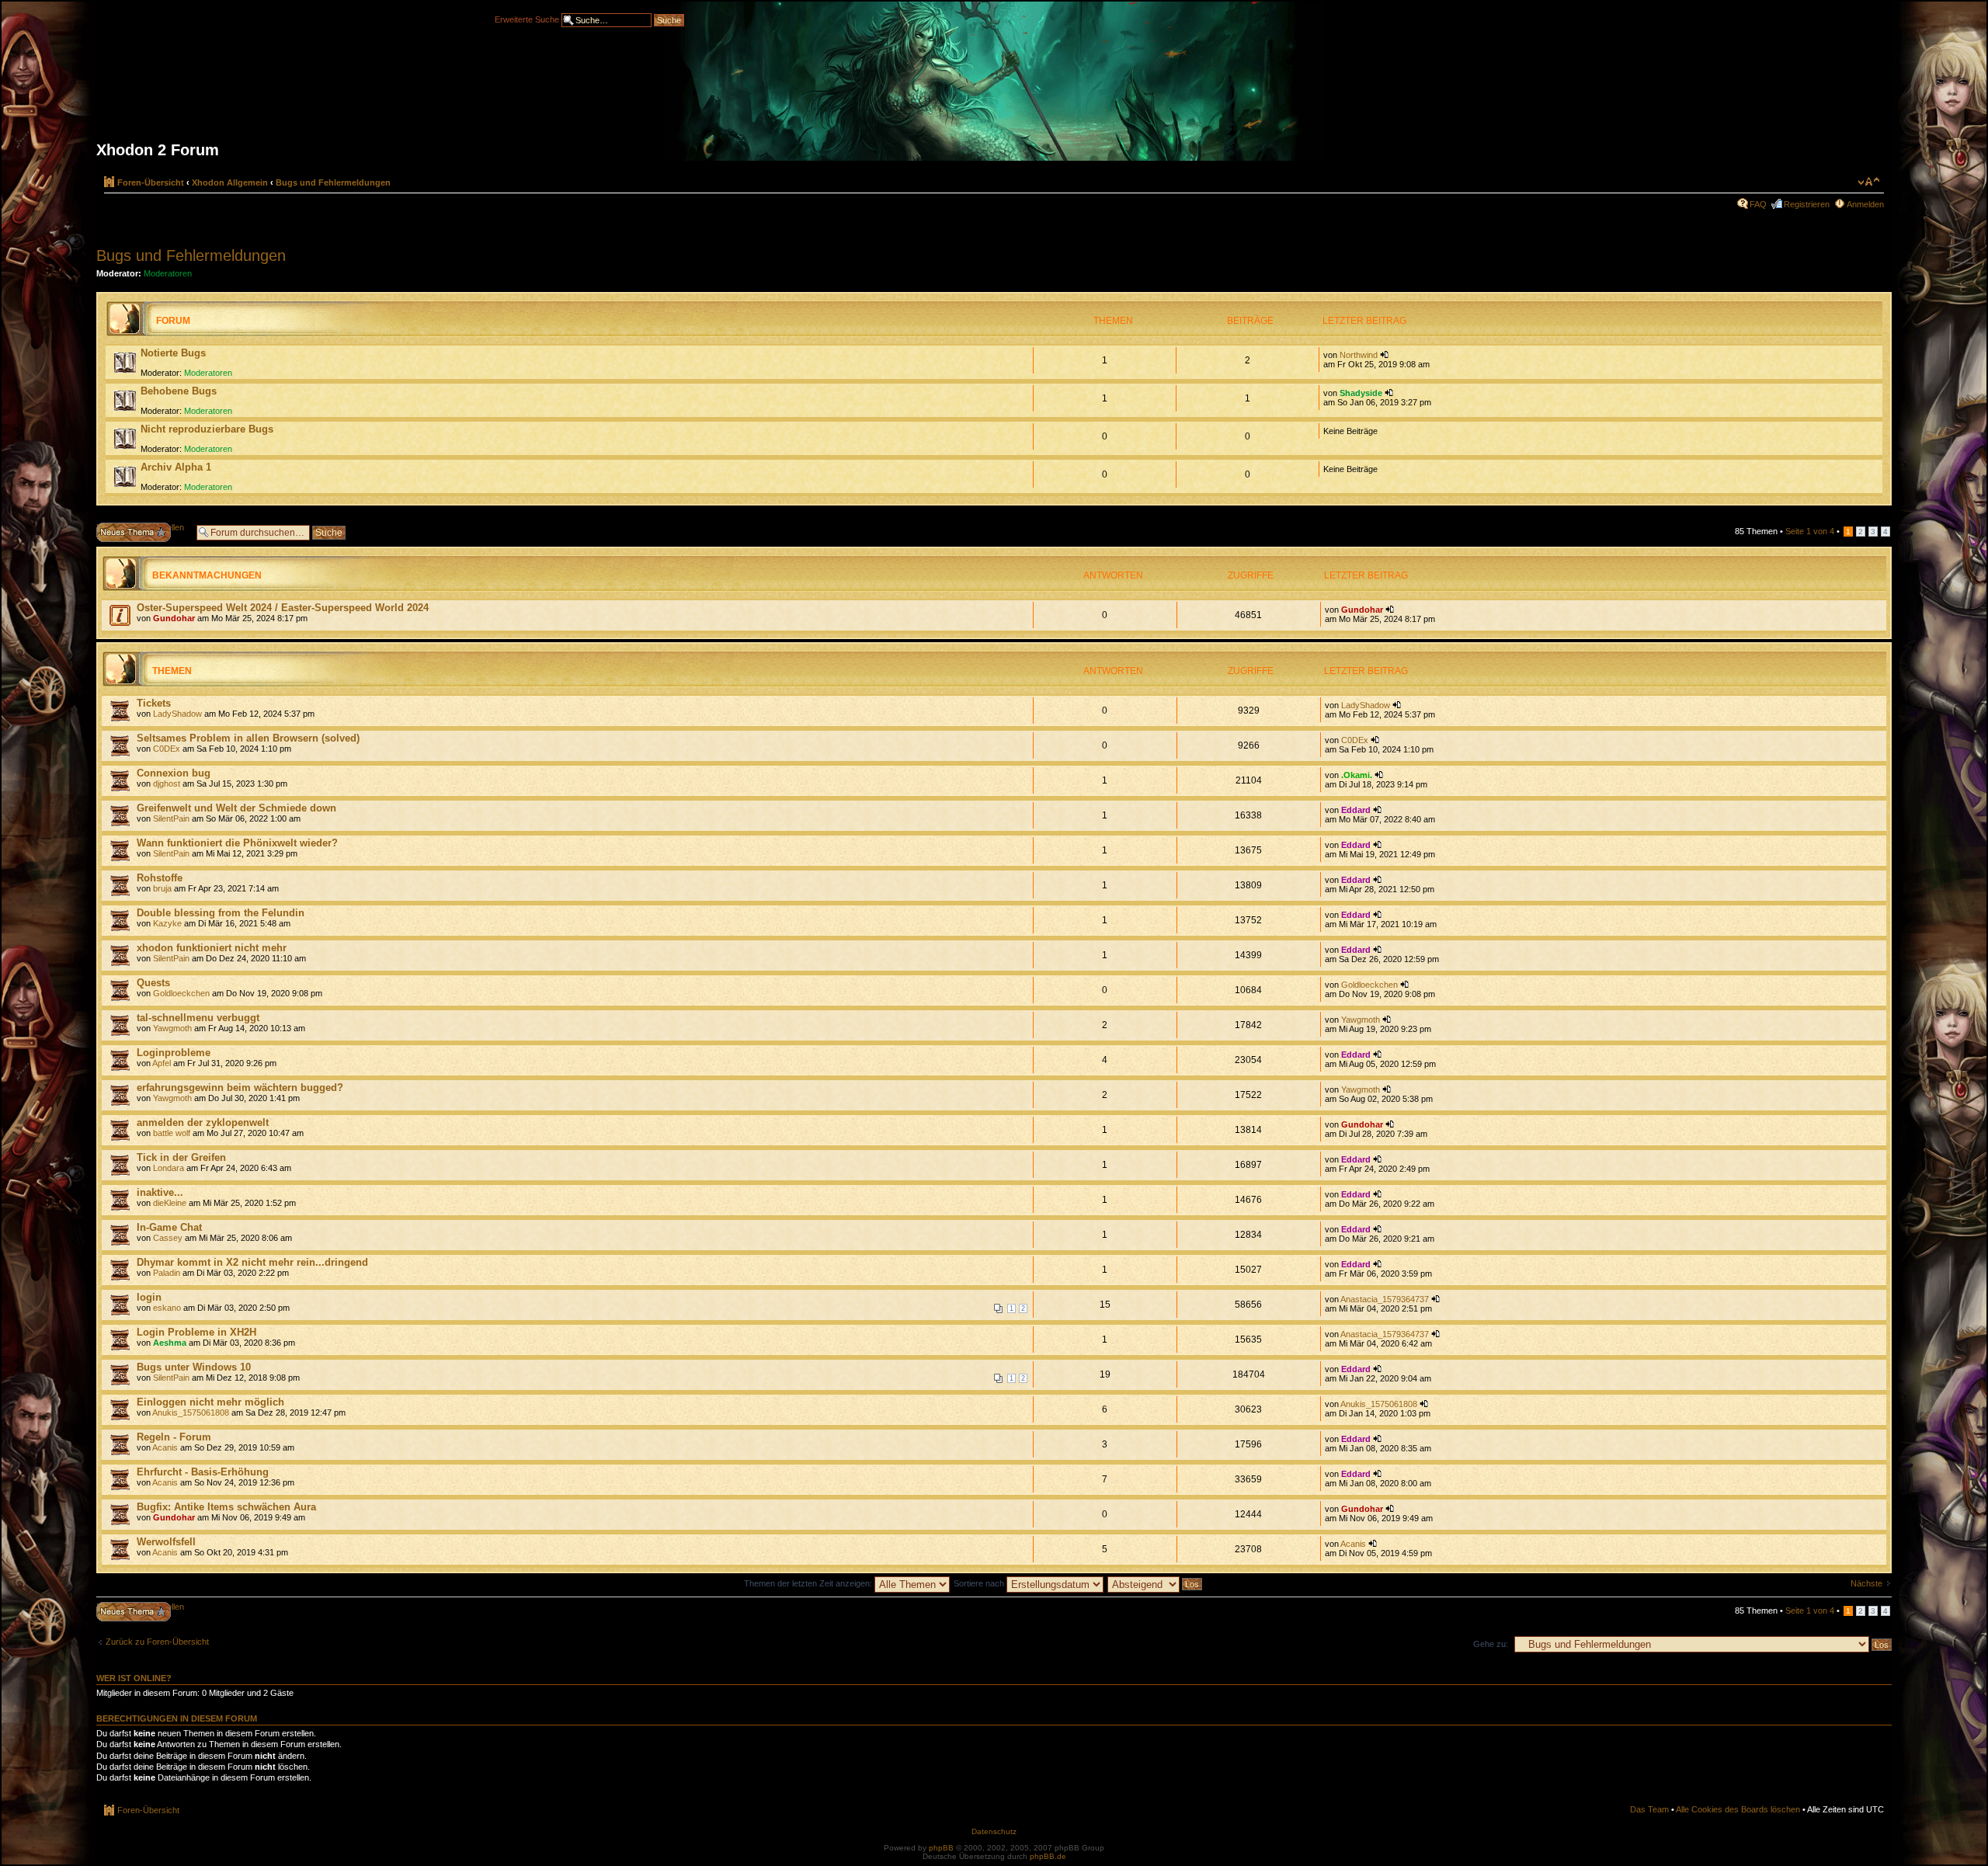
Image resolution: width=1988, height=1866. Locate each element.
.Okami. (1357, 775)
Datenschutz (994, 1831)
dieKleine (170, 1203)
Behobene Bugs (179, 391)
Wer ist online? (134, 1678)
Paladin (167, 1273)
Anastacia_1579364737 (1385, 1299)
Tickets (154, 703)
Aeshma (170, 1343)
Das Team (1649, 1809)
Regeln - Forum (174, 1437)
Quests (153, 983)
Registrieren (1807, 204)
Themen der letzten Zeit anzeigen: (809, 1583)
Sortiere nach (980, 1583)
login (149, 1297)
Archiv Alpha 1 (176, 467)
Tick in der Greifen (181, 1157)
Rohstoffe (160, 878)
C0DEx (167, 749)
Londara (169, 1168)
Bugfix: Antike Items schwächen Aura (226, 1507)
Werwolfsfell (166, 1542)
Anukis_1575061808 (191, 1413)
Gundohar (174, 618)
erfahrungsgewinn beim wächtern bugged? (240, 1088)
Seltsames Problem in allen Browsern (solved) (248, 738)
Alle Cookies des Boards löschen (1738, 1809)
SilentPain (171, 818)
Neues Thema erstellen (140, 527)
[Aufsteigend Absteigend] (1156, 1583)
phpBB (941, 1848)
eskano (167, 1308)
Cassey (168, 1238)
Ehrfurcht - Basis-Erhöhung (203, 1472)
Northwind (1359, 355)
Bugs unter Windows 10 (194, 1367)
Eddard (1356, 810)
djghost (167, 784)
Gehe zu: (1491, 1644)
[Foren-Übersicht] (994, 87)
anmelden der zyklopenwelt (203, 1122)
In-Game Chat (169, 1227)
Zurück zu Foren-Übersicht (157, 1642)
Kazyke (167, 923)
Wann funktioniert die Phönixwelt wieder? (237, 843)
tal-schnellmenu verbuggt (198, 1018)
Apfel (162, 1063)
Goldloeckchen (181, 993)
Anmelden (1865, 204)
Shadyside (1361, 393)
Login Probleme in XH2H (196, 1332)
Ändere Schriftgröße (1869, 182)
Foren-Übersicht (151, 182)
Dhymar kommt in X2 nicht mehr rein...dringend (252, 1262)
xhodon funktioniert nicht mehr (212, 948)
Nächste (1866, 1583)
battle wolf (172, 1133)
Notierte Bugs (173, 353)
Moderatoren (168, 273)
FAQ (1758, 204)
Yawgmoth (172, 1028)
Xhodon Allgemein (230, 182)
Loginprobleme (174, 1053)
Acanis (165, 1447)
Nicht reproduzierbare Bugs (207, 429)
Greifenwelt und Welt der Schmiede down (236, 808)
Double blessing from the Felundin (221, 913)
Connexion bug (174, 773)
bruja (162, 888)
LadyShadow (177, 714)
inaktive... (160, 1192)
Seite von (1810, 531)
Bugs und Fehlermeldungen (333, 182)
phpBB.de (1048, 1856)
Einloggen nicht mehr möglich (210, 1402)
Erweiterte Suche (527, 19)
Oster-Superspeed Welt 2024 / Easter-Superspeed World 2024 (283, 608)
